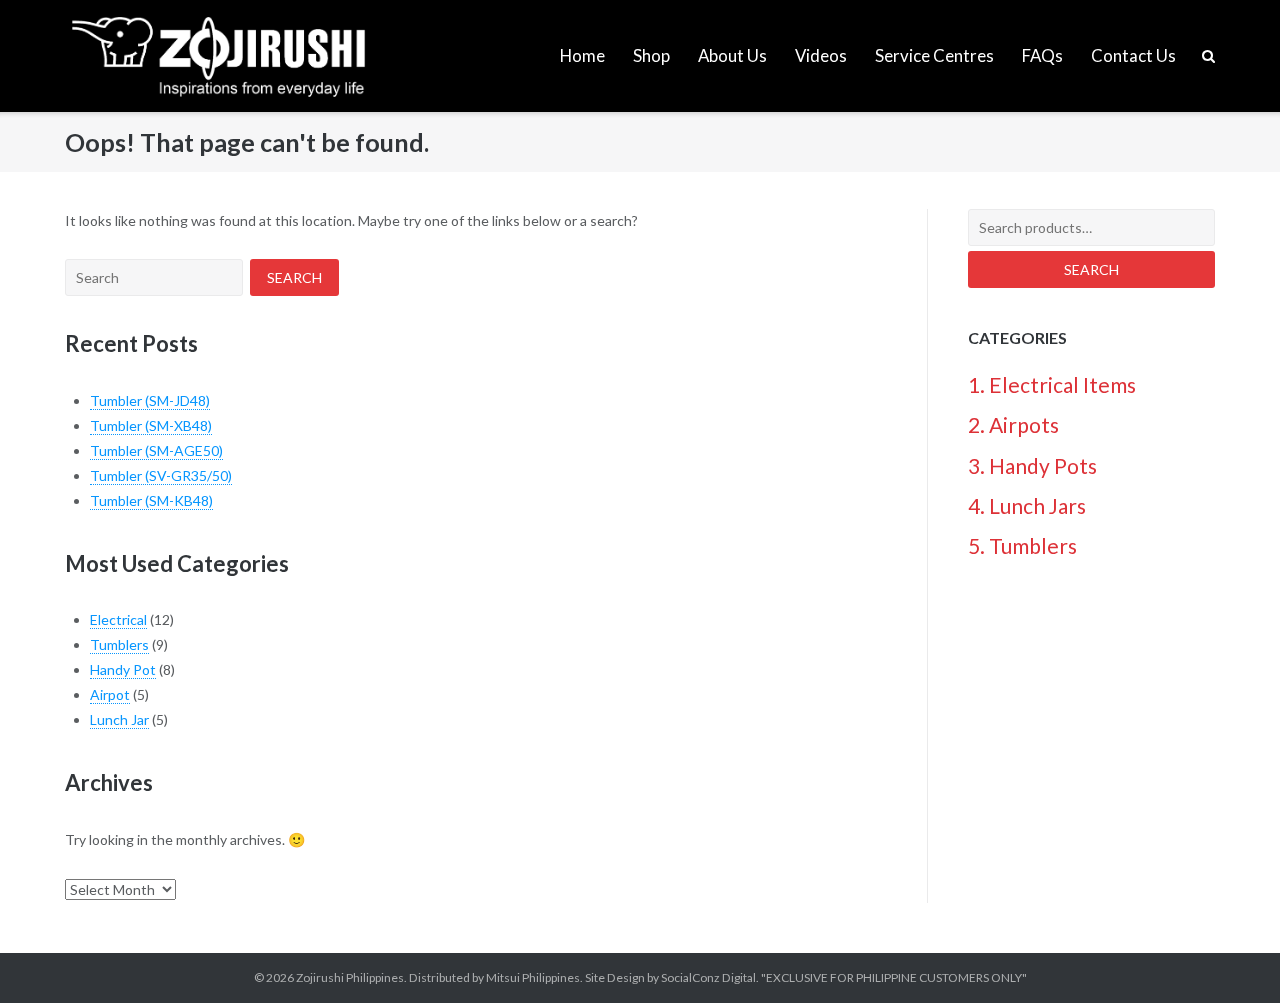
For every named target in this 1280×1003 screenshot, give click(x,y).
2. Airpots (1013, 424)
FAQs (1042, 55)
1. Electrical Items (1052, 384)
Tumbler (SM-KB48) (151, 500)
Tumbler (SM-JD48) (150, 400)
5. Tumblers (1022, 545)
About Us (732, 55)
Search (1091, 269)
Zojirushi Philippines (350, 977)
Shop (651, 55)
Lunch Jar (119, 719)
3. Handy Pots (1032, 465)
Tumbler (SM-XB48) (151, 425)
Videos (821, 55)
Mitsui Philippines (533, 977)
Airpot (110, 694)
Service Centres (934, 55)
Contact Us (1133, 55)
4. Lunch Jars (1027, 505)
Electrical (118, 619)
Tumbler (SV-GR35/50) (161, 475)
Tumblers (119, 644)
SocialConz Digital (708, 977)
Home (582, 55)
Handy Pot (123, 669)
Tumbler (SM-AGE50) (156, 450)
